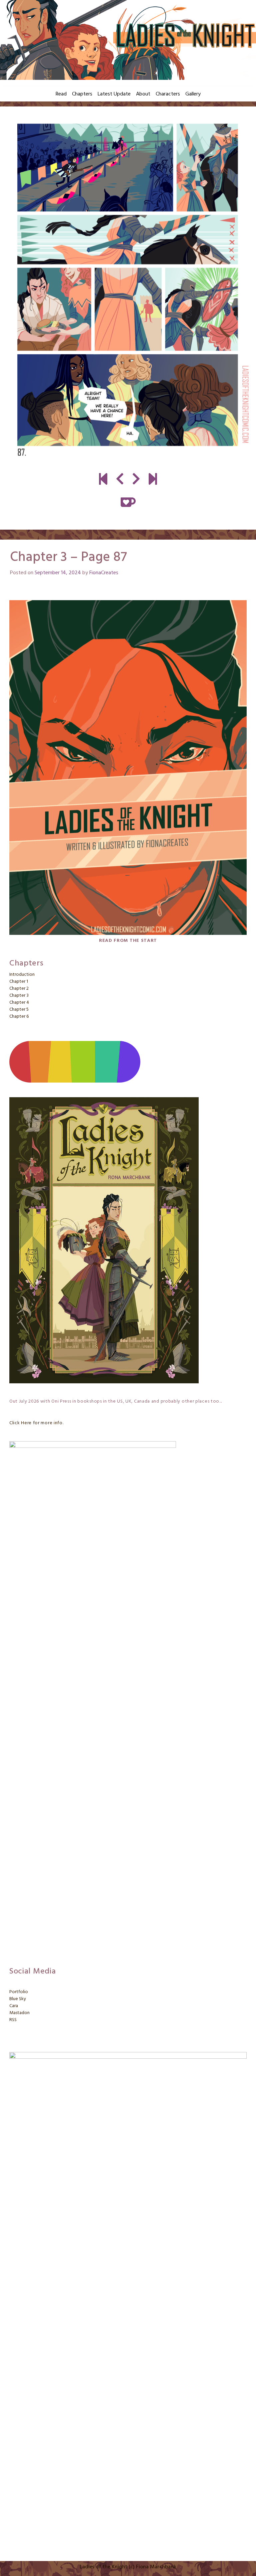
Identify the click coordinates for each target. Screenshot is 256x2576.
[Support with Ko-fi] (128, 502)
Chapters (82, 94)
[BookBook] (153, 480)
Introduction (22, 975)
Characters (168, 94)
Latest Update (114, 94)
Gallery (193, 94)
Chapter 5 (19, 1010)
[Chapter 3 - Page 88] (128, 290)
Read (61, 94)
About (143, 94)
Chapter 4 (19, 1003)
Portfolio (19, 1992)
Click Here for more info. (36, 1423)
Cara (14, 2006)
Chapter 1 (19, 982)
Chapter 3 (19, 996)
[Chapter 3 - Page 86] (120, 480)
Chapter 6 (19, 1017)
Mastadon (19, 2013)
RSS (13, 2020)
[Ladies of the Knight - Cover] (103, 480)
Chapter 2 (19, 989)
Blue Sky (18, 1999)
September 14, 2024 (58, 573)
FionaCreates (104, 573)
